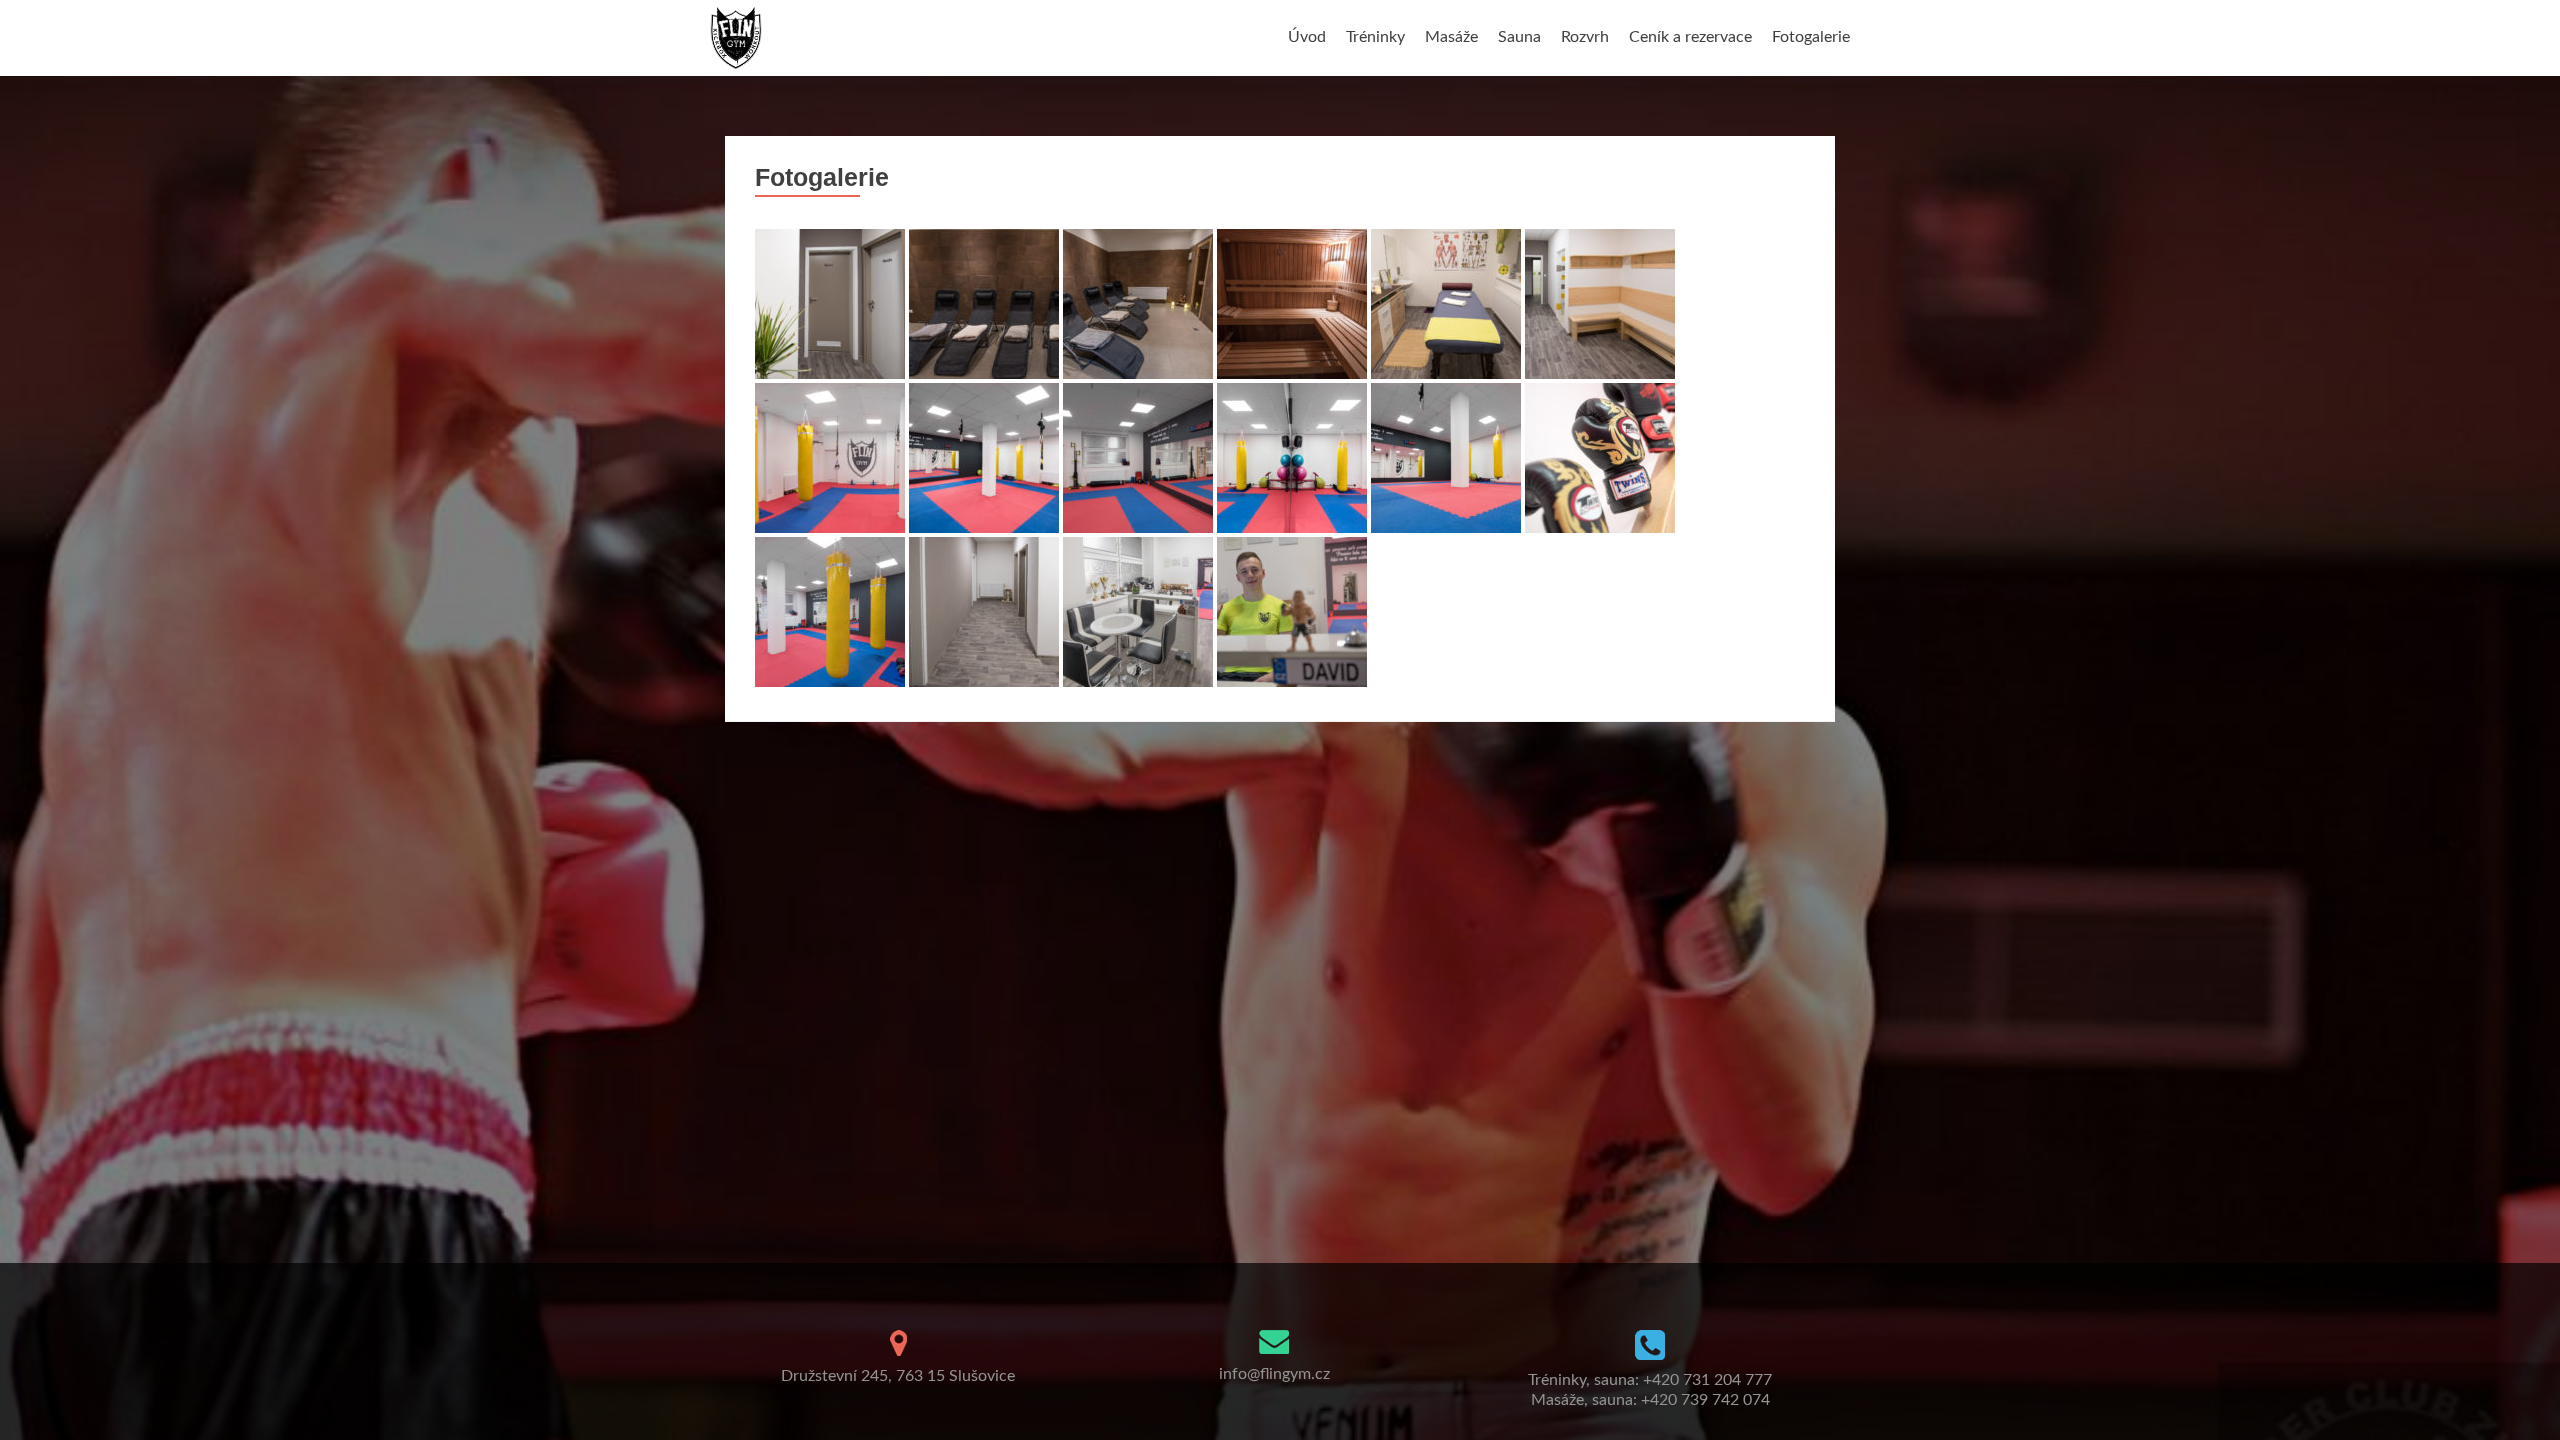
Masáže (1451, 37)
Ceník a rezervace (1690, 37)
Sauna (1519, 37)
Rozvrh (1585, 37)
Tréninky (1375, 37)
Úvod (1307, 37)
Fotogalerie (1811, 37)
